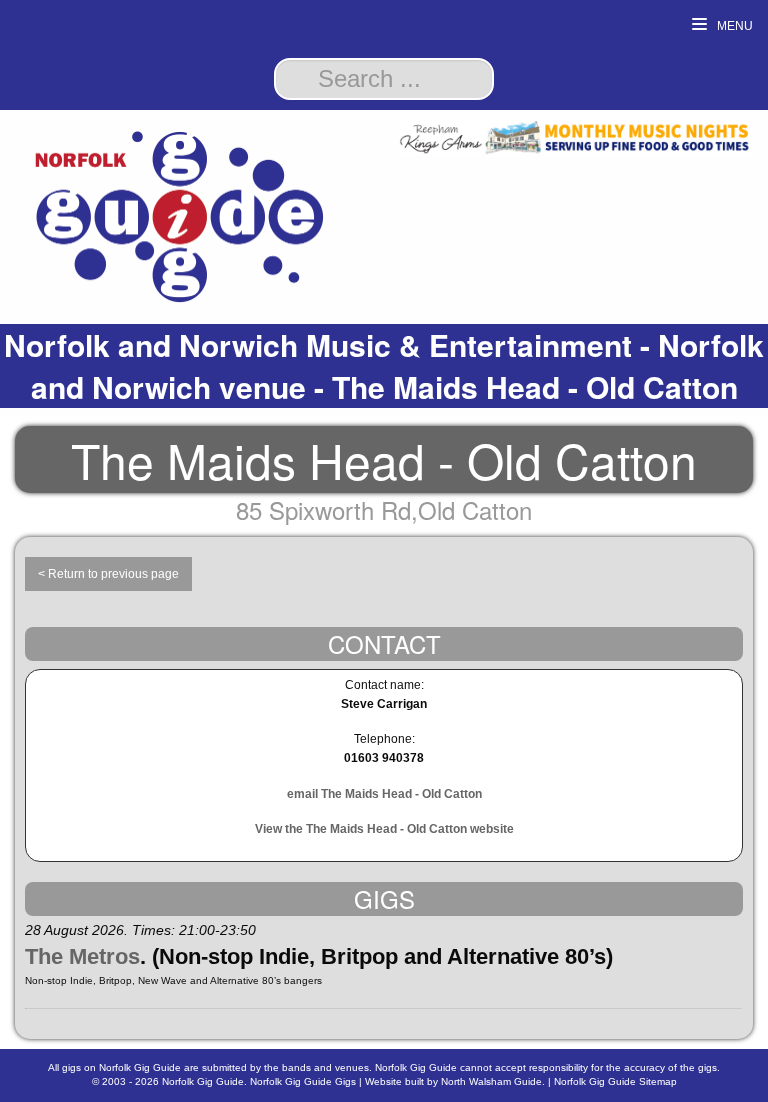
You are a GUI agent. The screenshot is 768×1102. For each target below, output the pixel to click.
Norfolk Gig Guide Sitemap (615, 1081)
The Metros (82, 956)
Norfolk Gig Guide (203, 1081)
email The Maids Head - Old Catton (384, 794)
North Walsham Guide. (493, 1081)
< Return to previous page (108, 574)
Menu (733, 26)
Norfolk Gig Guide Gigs (303, 1081)
